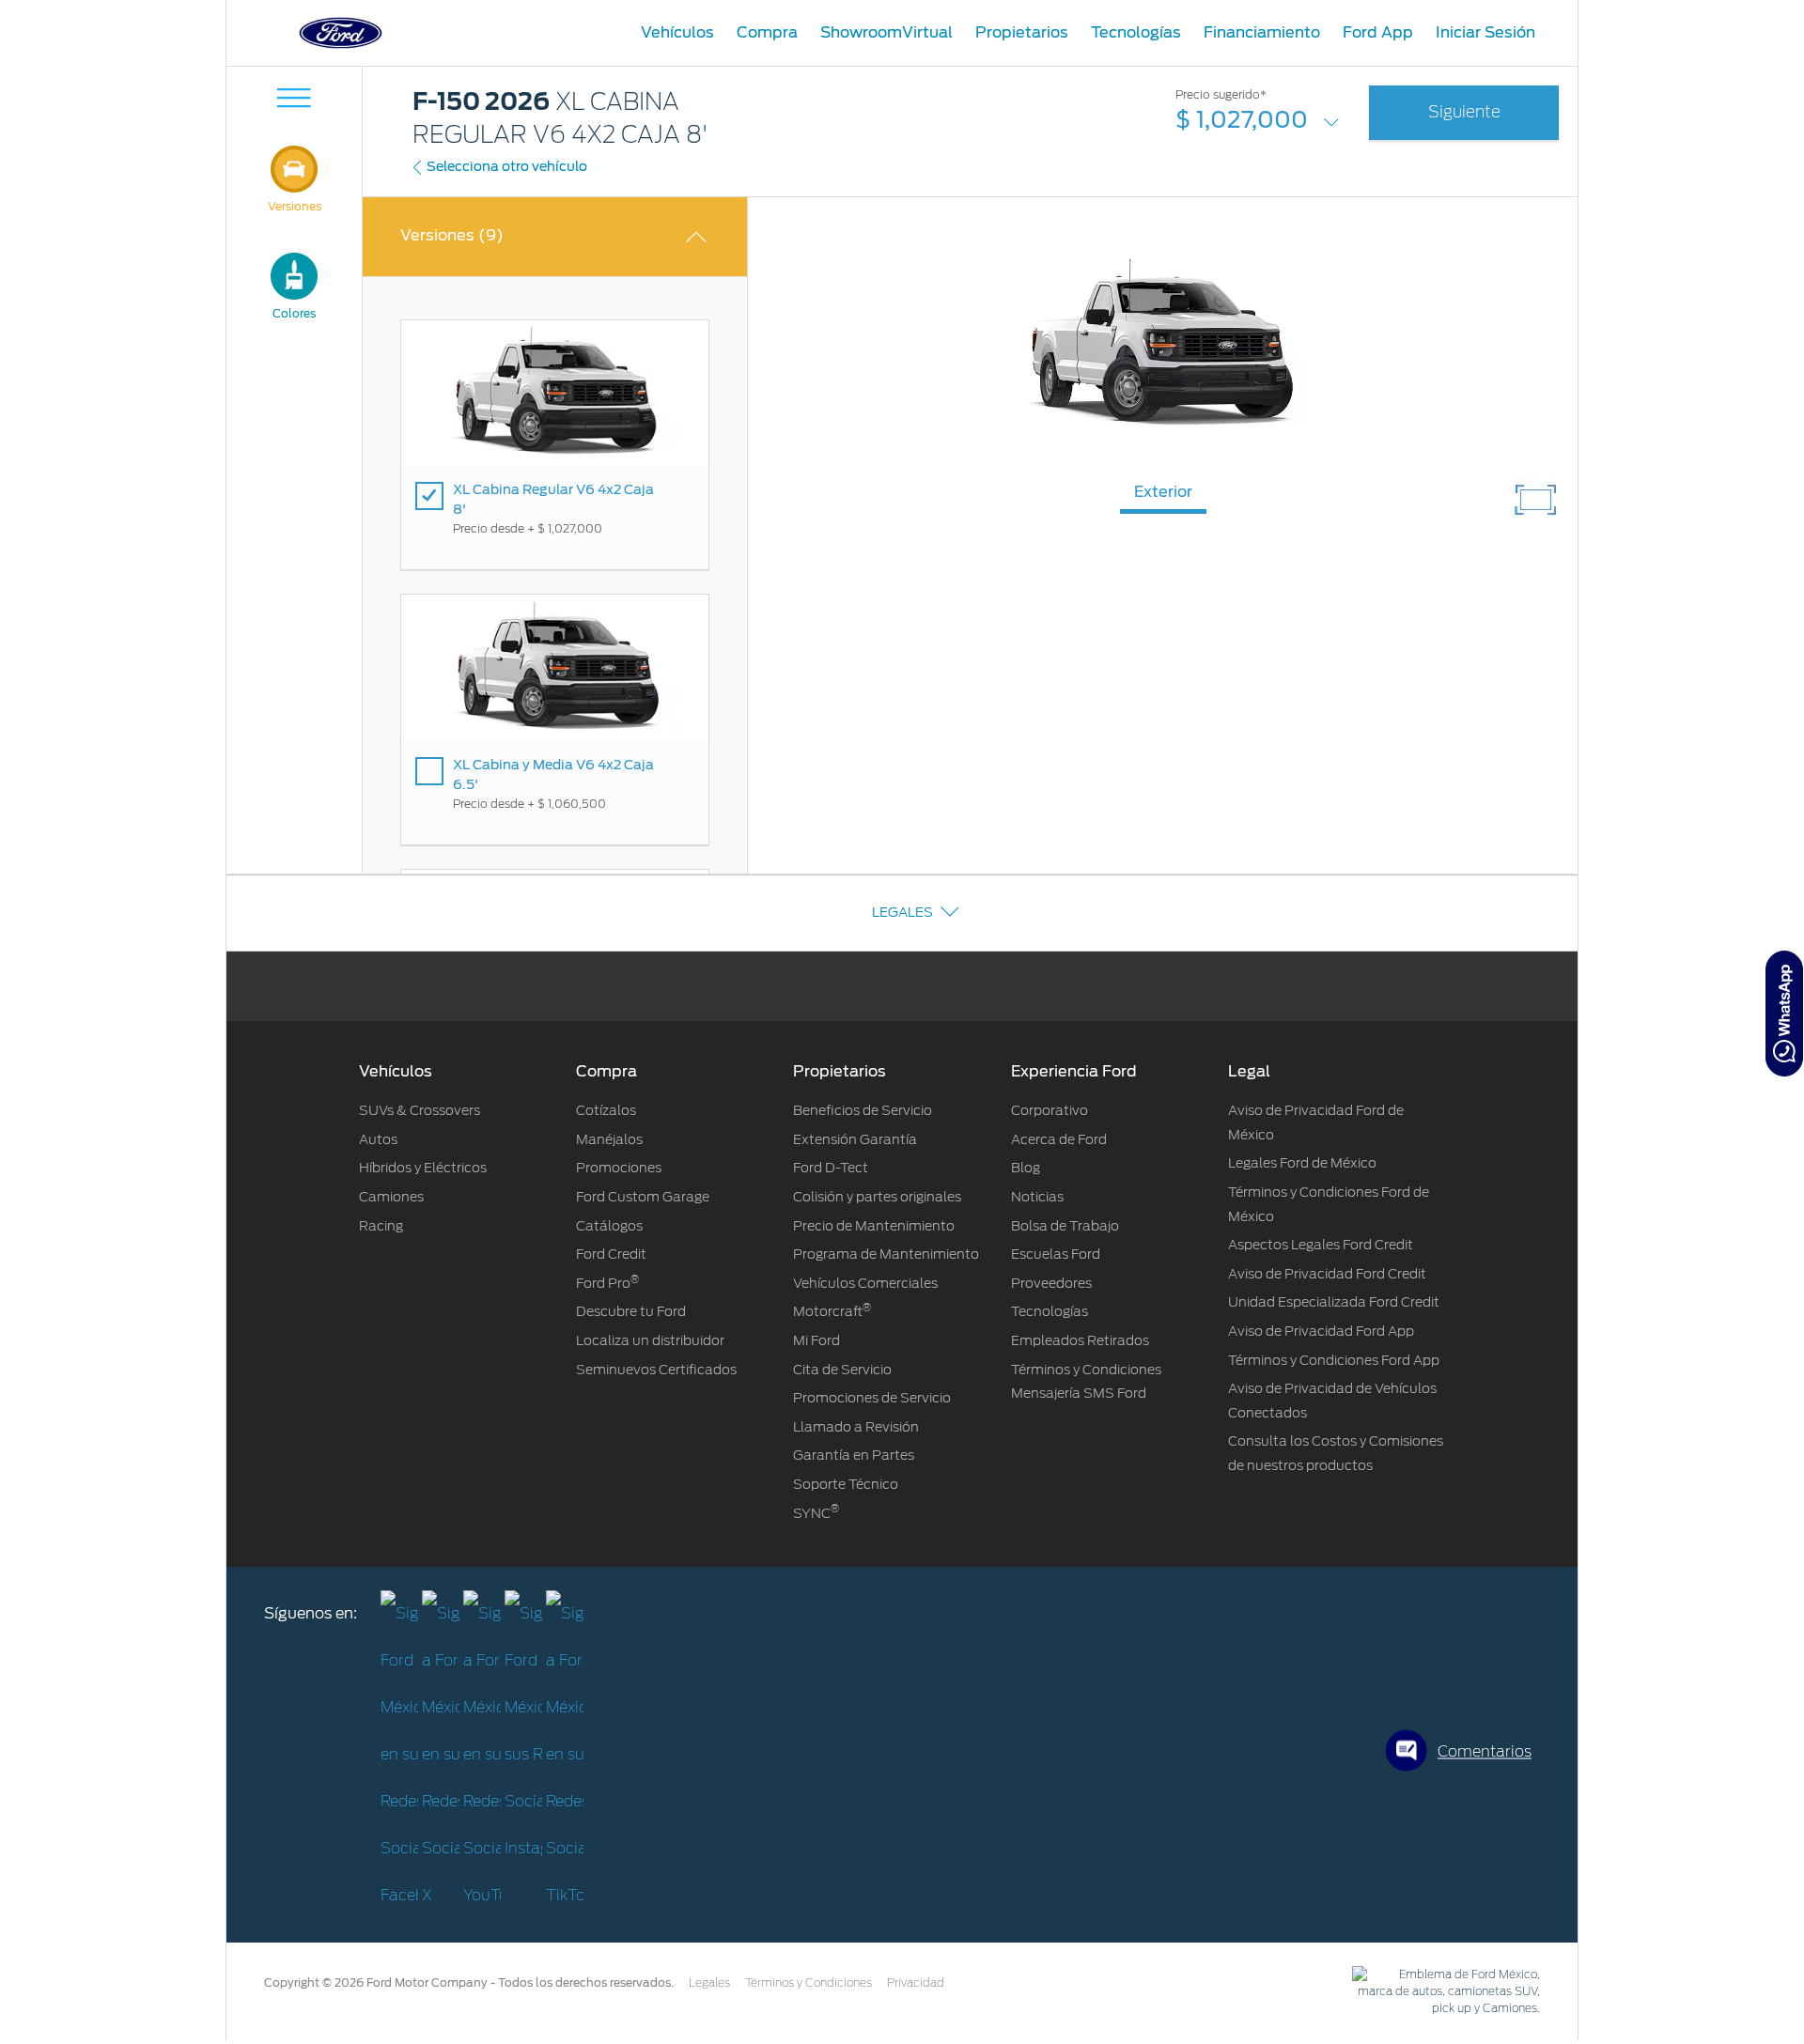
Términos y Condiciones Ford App (1334, 1360)
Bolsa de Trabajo (1065, 1226)
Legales (902, 912)
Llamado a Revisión (856, 1427)
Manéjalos (609, 1139)
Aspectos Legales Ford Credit (1321, 1245)
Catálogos (609, 1226)
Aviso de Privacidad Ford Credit (1327, 1274)
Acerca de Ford (1059, 1139)
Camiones (391, 1197)
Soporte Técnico (846, 1484)
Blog (1026, 1168)
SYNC (816, 1513)
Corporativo (1050, 1110)
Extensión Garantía (855, 1139)
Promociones (619, 1168)
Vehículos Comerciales (865, 1283)
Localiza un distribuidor (650, 1340)
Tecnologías (1050, 1311)
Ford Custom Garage (643, 1197)
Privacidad (916, 1983)
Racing (381, 1226)
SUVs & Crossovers (420, 1110)
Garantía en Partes (854, 1455)
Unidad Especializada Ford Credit (1334, 1302)
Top (1595, 1955)
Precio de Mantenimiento (874, 1226)
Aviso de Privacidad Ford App (1321, 1331)
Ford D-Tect (831, 1168)
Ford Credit (611, 1254)
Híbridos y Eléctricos (423, 1168)
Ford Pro (607, 1283)
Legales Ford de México (1302, 1163)
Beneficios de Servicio (863, 1110)
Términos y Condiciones (809, 1983)
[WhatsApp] (1784, 1014)
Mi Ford (816, 1340)
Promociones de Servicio (872, 1398)
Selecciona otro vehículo (507, 166)
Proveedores (1051, 1283)
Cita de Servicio (842, 1370)
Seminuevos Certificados (656, 1370)
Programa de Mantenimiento (886, 1254)
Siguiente (1464, 112)
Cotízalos (606, 1110)
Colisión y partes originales (877, 1197)
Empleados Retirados (1080, 1340)
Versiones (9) (452, 235)
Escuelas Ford (1056, 1254)
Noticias (1037, 1197)
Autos (378, 1139)
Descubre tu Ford (631, 1311)
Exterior (1163, 492)
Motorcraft (832, 1311)
